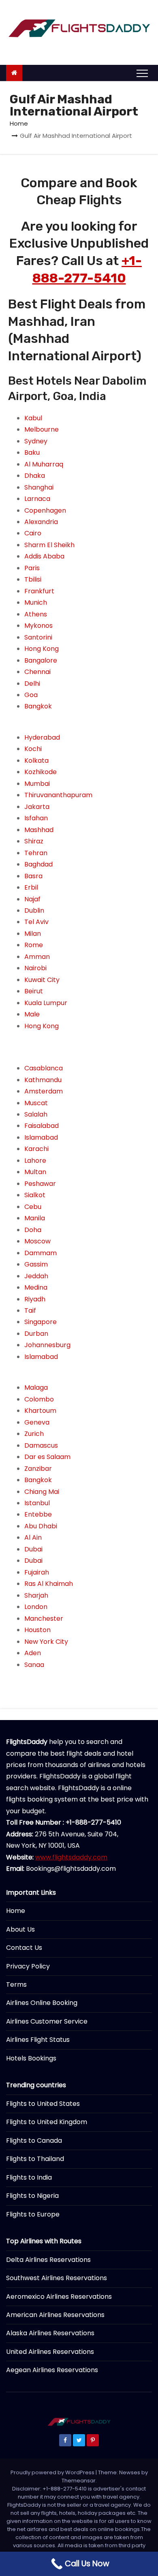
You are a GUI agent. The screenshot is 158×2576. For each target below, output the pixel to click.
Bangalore (41, 660)
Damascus (41, 1445)
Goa (31, 695)
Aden (33, 1653)
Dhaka (35, 476)
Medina (36, 1287)
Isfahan (36, 818)
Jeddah (36, 1276)
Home (19, 123)
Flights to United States (43, 2104)
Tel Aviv (36, 922)
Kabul (33, 418)
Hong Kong (42, 649)
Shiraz (34, 841)
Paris (32, 568)
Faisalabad (42, 1126)
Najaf (32, 899)
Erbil (31, 887)
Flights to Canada (34, 2141)
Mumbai (37, 784)
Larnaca (37, 499)
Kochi (33, 749)
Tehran (36, 853)
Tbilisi (33, 579)
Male (32, 1014)
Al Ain (33, 1537)
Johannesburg (47, 1345)
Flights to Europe (33, 2214)
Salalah (36, 1114)
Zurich (34, 1434)
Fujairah (37, 1572)
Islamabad (41, 1137)
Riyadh (35, 1299)
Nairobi (35, 968)
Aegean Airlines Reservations (52, 2370)
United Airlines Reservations (50, 2352)
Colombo (39, 1399)
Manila (35, 1218)
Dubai (33, 1549)
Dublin (34, 910)
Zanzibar (38, 1469)
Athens (36, 614)
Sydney (36, 441)
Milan (33, 934)
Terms (16, 1984)
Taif (30, 1310)
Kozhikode (41, 772)
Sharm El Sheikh (49, 545)
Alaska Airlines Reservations (50, 2333)
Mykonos (38, 626)
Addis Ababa (44, 556)
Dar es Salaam (47, 1457)
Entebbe (38, 1514)
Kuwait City (42, 980)
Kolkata (36, 761)
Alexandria (41, 522)
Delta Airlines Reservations (48, 2260)
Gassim (36, 1264)
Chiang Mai (42, 1492)
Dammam (41, 1253)
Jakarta (37, 807)
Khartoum (40, 1411)
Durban (36, 1334)
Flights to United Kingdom (47, 2122)
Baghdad (38, 864)
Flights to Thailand (35, 2159)
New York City (46, 1642)
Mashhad (39, 830)
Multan (35, 1172)
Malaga (36, 1387)
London (36, 1607)
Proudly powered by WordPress (53, 2472)
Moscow (37, 1241)
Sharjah (36, 1595)
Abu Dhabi (41, 1526)
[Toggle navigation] (142, 73)
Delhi (32, 684)
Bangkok (38, 706)
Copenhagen (45, 510)
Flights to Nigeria (32, 2196)
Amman (37, 957)
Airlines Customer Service (47, 2021)
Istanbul (37, 1503)
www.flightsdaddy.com (71, 1857)
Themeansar (79, 2481)
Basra (33, 876)
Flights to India (29, 2177)
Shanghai (39, 487)
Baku (32, 453)
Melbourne (42, 429)
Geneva (37, 1422)
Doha (33, 1230)
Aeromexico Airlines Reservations (59, 2297)
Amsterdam (44, 1091)
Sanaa (34, 1665)
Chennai (37, 672)
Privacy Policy (28, 1966)
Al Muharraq (44, 464)
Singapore (41, 1322)
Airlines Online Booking (42, 2003)
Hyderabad (42, 737)
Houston (37, 1630)
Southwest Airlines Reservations (57, 2278)
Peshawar (40, 1184)
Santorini (38, 637)
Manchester (44, 1619)
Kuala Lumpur (46, 1003)
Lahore (35, 1161)
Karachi (36, 1149)
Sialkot (35, 1195)
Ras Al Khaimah (49, 1584)
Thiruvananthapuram (58, 795)
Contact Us (24, 1948)
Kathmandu (43, 1080)
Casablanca (44, 1068)
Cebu (33, 1207)
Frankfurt (39, 591)
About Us (20, 1929)
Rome (34, 945)
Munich (36, 602)
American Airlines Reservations (55, 2315)
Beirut (34, 991)
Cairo (33, 533)
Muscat (36, 1103)
